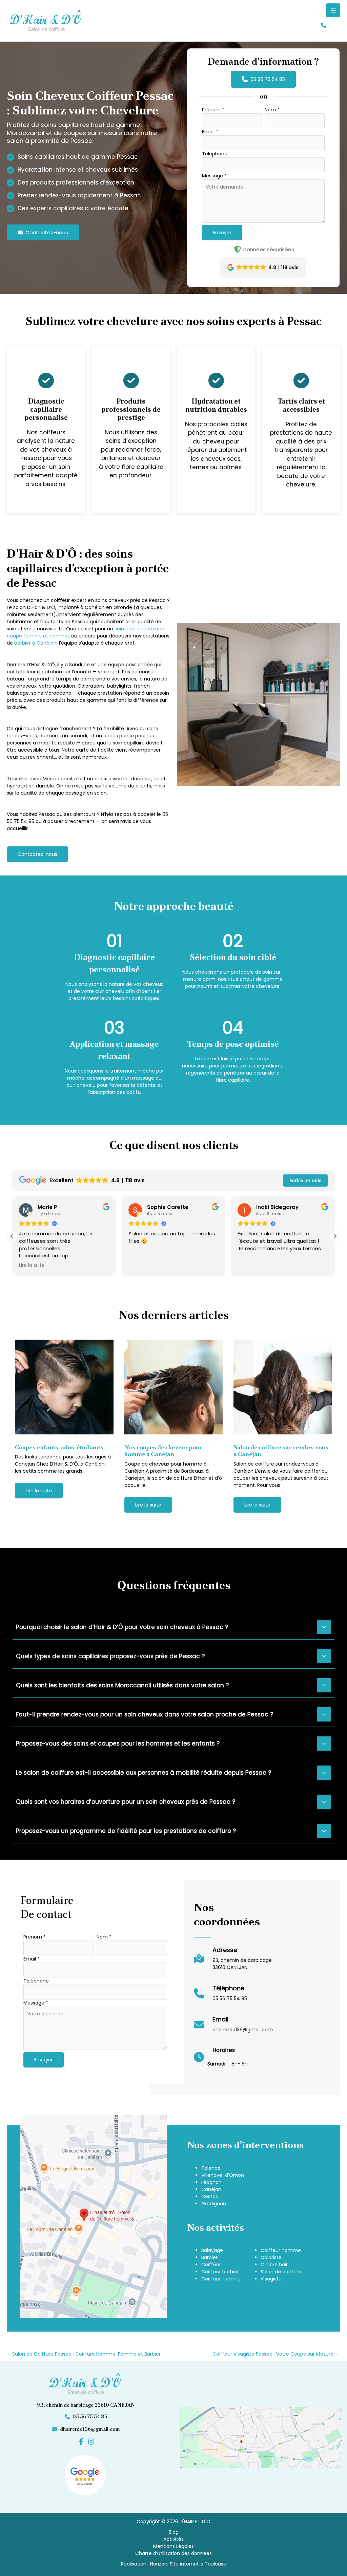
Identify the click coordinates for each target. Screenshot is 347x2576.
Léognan (211, 2182)
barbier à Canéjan (35, 643)
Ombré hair (274, 2265)
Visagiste (271, 2279)
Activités (173, 2539)
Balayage (212, 2250)
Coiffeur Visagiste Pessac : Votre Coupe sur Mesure (276, 2354)
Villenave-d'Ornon (223, 2175)
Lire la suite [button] (32, 1265)
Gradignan (214, 2204)
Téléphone (215, 154)
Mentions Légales (173, 2546)
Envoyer (222, 233)
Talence (211, 2168)
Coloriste (271, 2257)
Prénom (213, 110)
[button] (323, 25)
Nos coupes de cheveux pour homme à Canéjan (163, 1451)
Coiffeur (211, 2265)
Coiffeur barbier (220, 2272)
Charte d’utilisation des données (173, 2553)
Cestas (210, 2196)
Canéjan (211, 2189)
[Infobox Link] (233, 1962)
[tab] (173, 1626)
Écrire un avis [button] (305, 1181)
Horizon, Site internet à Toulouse (188, 2564)
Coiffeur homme (281, 2250)
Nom (272, 110)
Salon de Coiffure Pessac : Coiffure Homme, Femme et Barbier (84, 2354)
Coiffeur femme (221, 2279)
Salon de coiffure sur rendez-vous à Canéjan (281, 1451)
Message (214, 176)
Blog (174, 2532)
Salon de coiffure (281, 2272)
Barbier (209, 2257)
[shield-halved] (238, 249)
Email (210, 132)
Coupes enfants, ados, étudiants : (60, 1447)
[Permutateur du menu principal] (333, 10)
